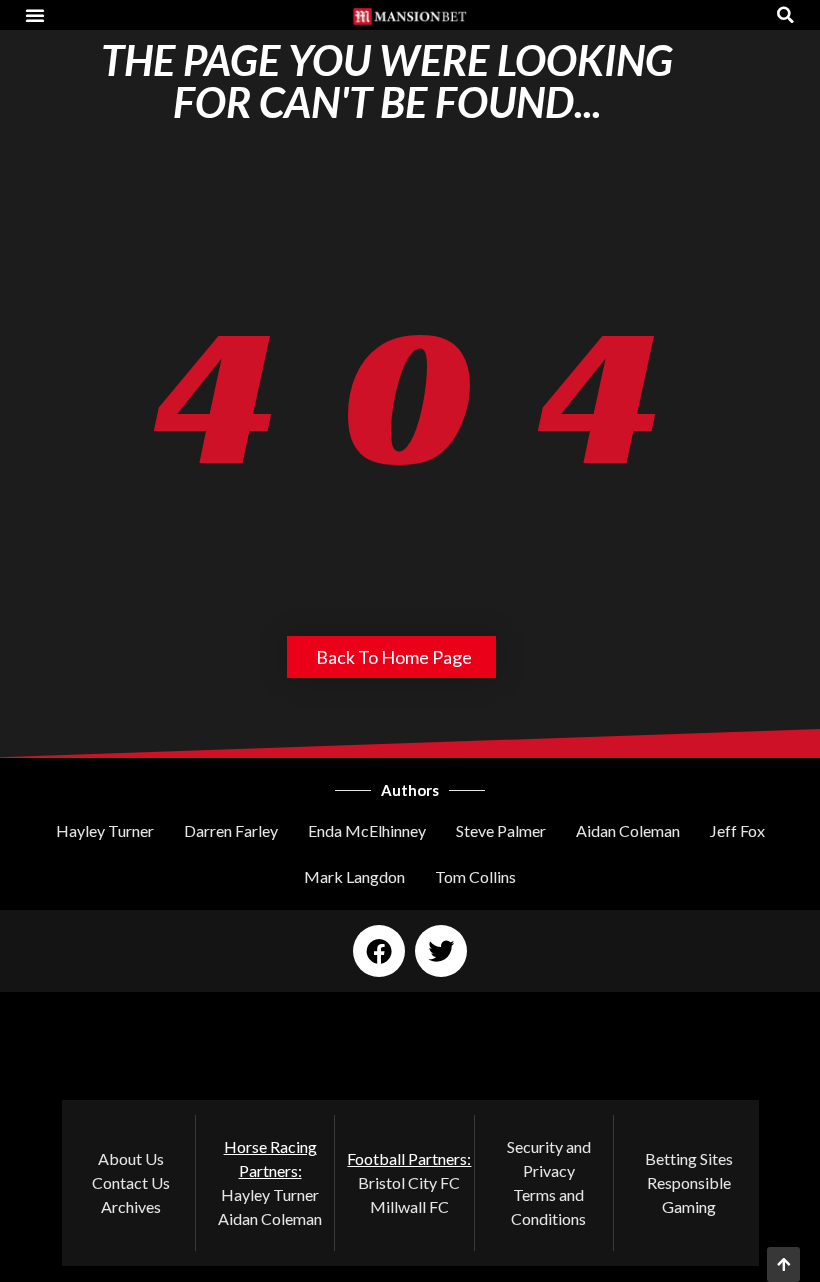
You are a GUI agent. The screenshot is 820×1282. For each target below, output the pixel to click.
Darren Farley (231, 830)
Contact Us (131, 1182)
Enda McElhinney (367, 830)
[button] (35, 15)
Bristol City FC (409, 1182)
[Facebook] (379, 951)
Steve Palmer (501, 830)
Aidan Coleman (628, 830)
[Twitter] (441, 951)
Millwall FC (409, 1206)
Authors (410, 790)
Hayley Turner (105, 830)
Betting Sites (689, 1158)
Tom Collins (475, 876)
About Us (131, 1158)
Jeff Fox (737, 830)
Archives (131, 1206)
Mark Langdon (354, 876)
